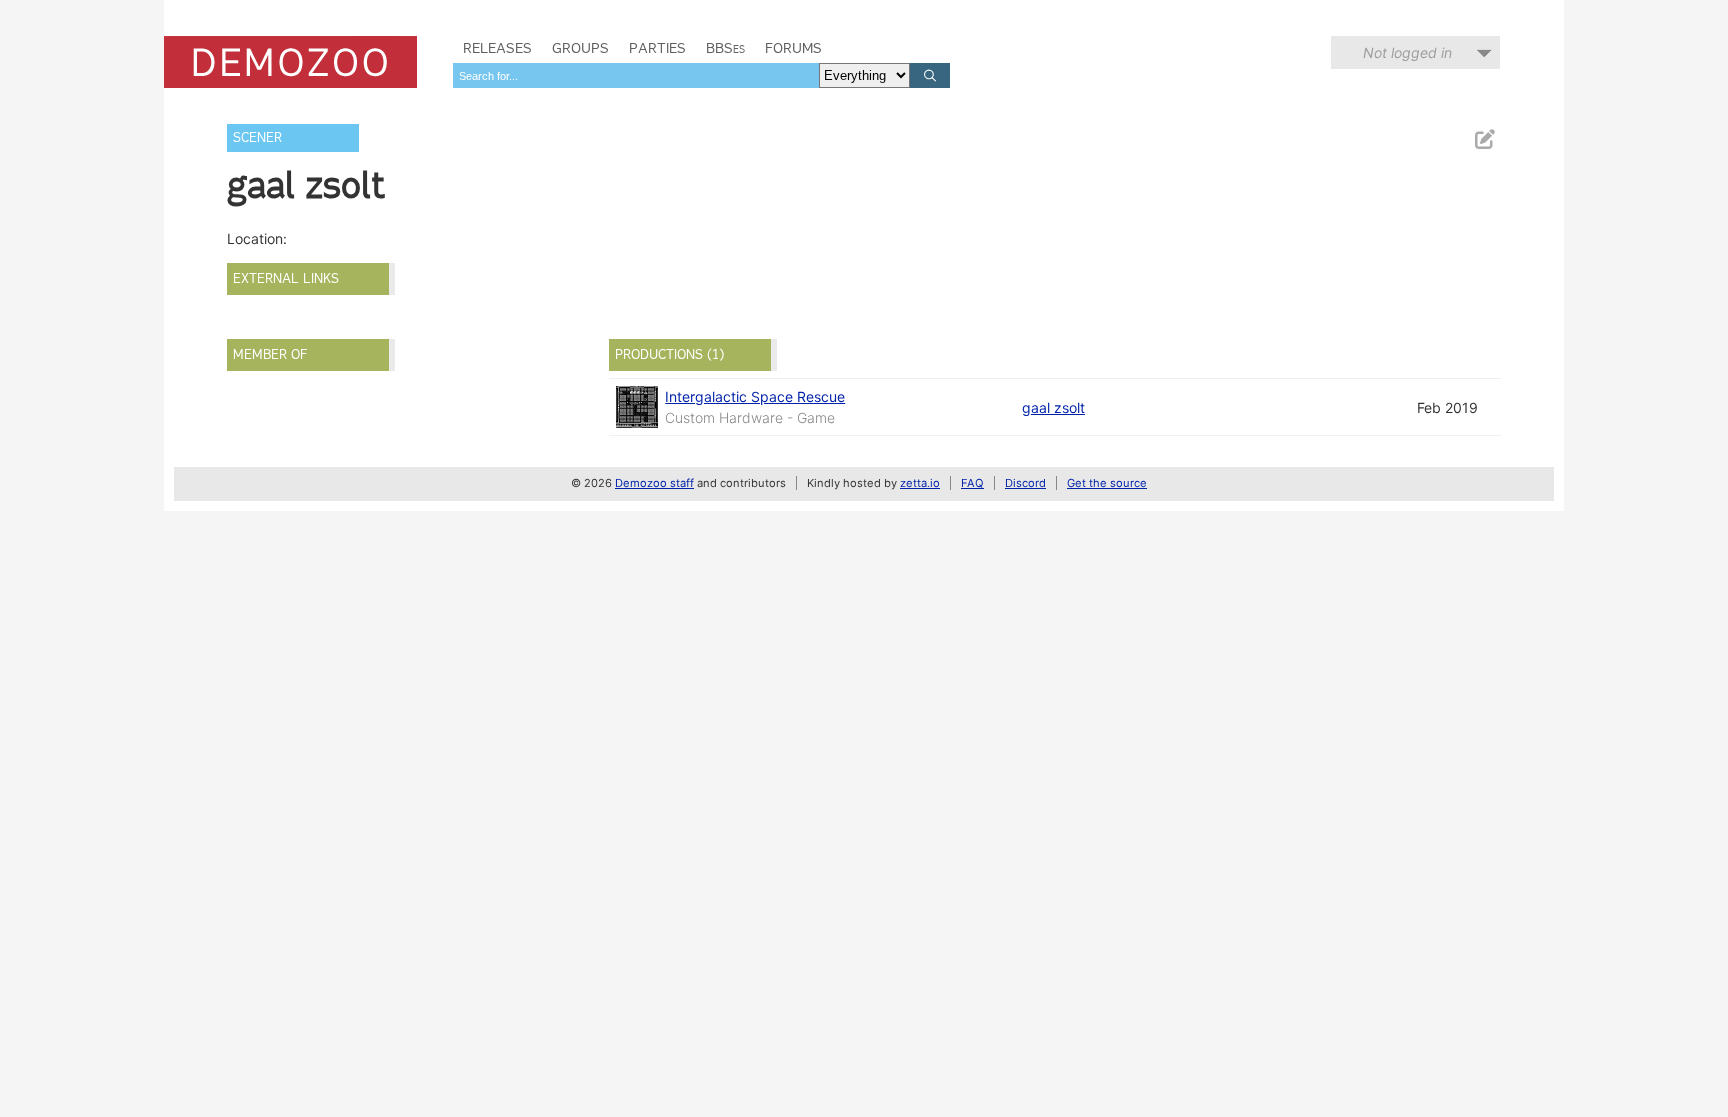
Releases (497, 48)
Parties (657, 48)
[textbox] (636, 75)
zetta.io (920, 483)
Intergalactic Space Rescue (755, 396)
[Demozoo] (290, 62)
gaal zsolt (1053, 407)
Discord (1025, 483)
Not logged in (1407, 52)
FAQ (972, 483)
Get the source (1107, 483)
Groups (580, 48)
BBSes (725, 48)
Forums (793, 48)
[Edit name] (1484, 139)
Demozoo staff (654, 483)
